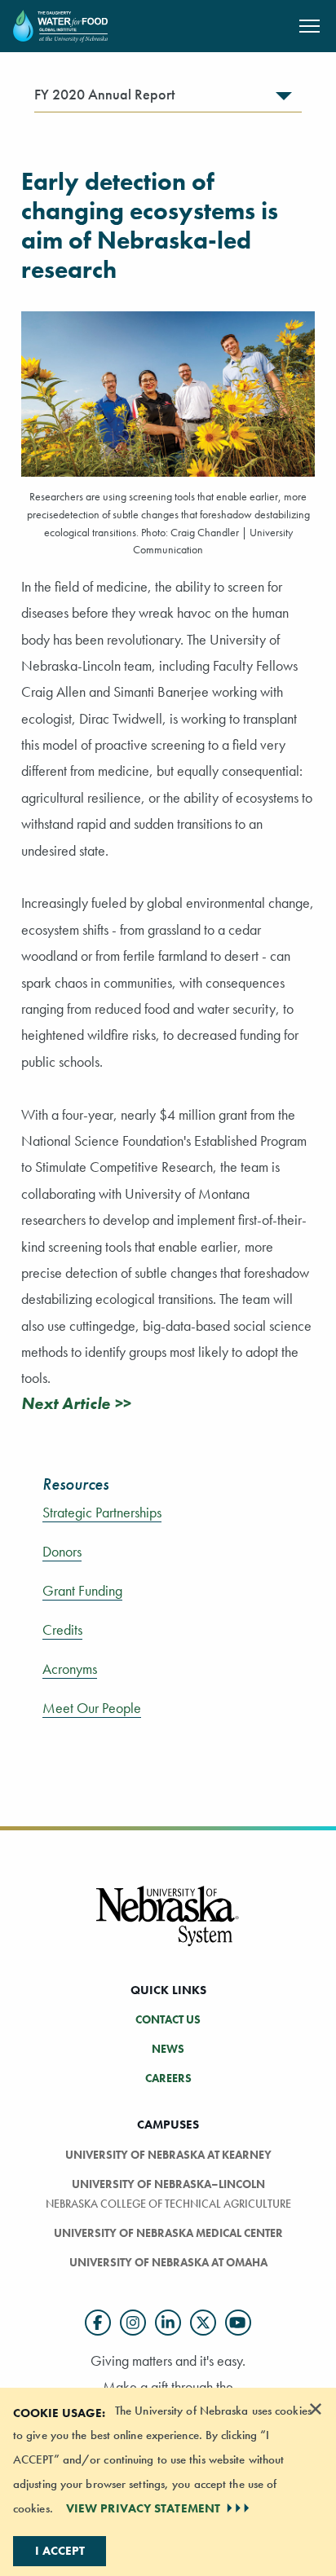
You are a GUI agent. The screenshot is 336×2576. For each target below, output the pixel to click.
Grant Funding (82, 1591)
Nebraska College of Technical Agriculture (168, 2204)
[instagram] (133, 2323)
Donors (62, 1552)
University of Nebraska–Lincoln (168, 2184)
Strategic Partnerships (102, 1513)
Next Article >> (76, 1403)
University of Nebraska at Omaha (168, 2262)
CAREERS (168, 2078)
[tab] (168, 99)
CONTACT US (168, 2019)
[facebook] (98, 2323)
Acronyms (70, 1669)
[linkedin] (168, 2323)
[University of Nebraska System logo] (168, 1926)
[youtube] (238, 2323)
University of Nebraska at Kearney (168, 2155)
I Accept (60, 2551)
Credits (62, 1630)
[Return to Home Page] (60, 24)
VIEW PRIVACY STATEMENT (143, 2508)
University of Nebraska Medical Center (168, 2233)
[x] (203, 2323)
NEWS (168, 2049)
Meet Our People (92, 1708)
